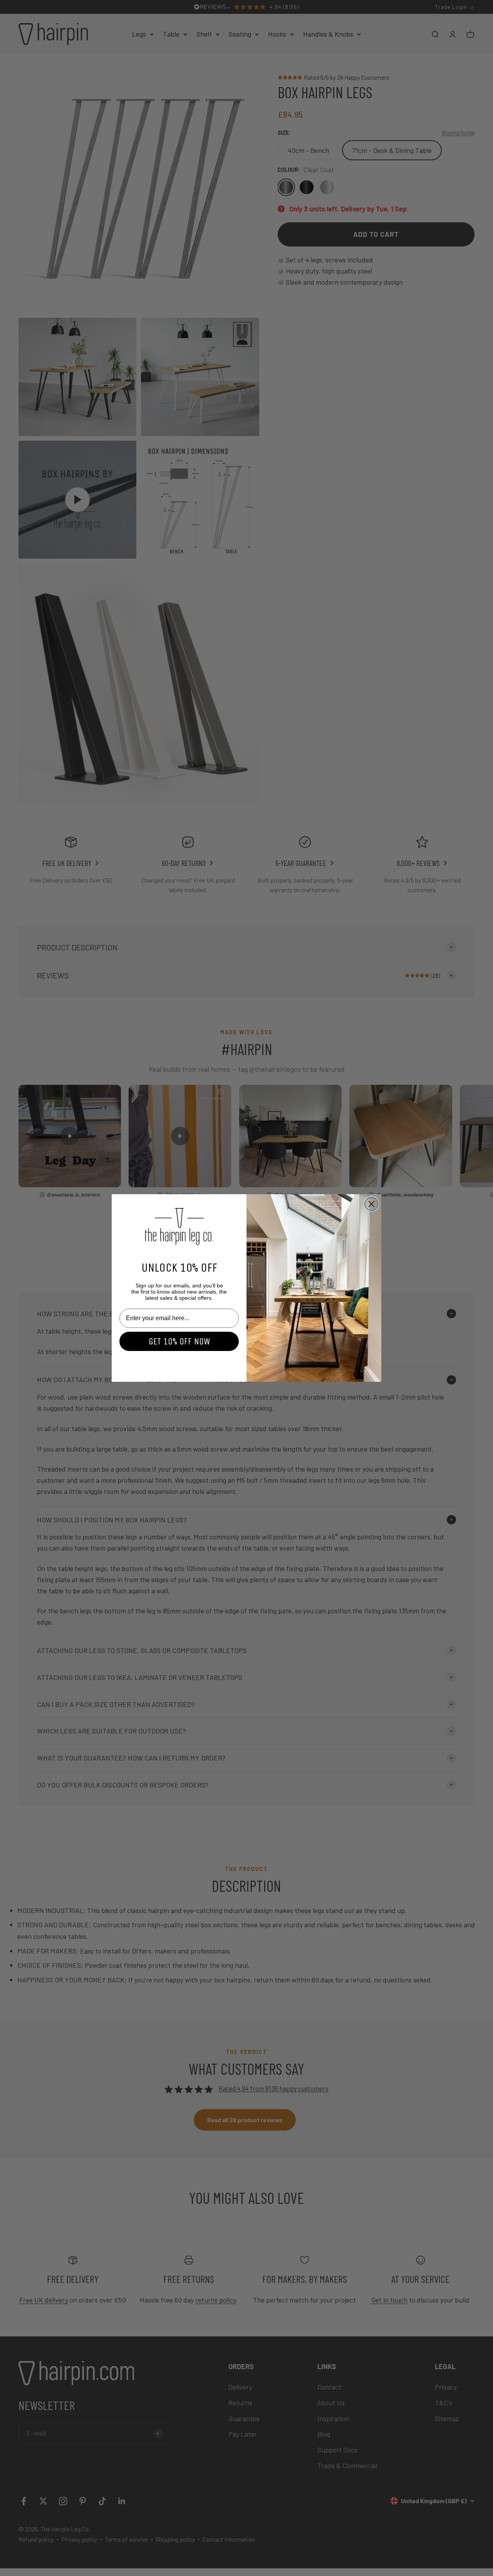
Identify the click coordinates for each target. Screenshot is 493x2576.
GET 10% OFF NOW (179, 1341)
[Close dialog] (371, 1204)
